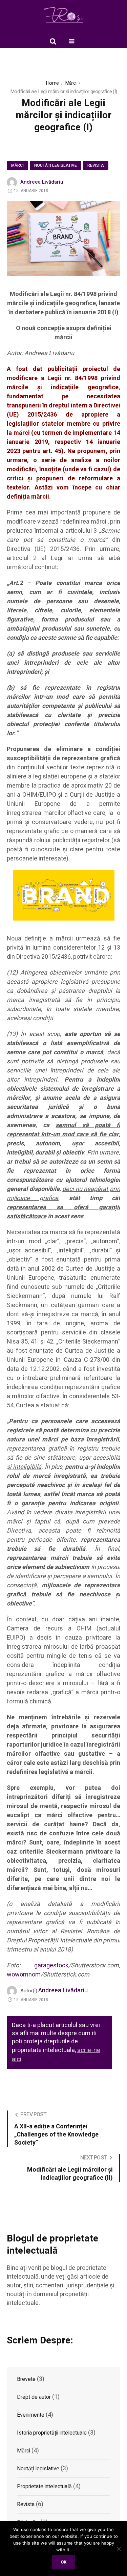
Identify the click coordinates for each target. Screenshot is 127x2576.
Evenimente (31, 2415)
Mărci (71, 83)
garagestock (51, 1966)
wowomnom (24, 1975)
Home (52, 83)
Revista (96, 165)
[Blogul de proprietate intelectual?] (64, 15)
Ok (63, 2562)
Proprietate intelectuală (44, 2487)
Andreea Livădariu (42, 182)
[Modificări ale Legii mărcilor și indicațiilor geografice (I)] (63, 238)
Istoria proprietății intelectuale (52, 2433)
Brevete (26, 2379)
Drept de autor (34, 2397)
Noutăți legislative (56, 165)
